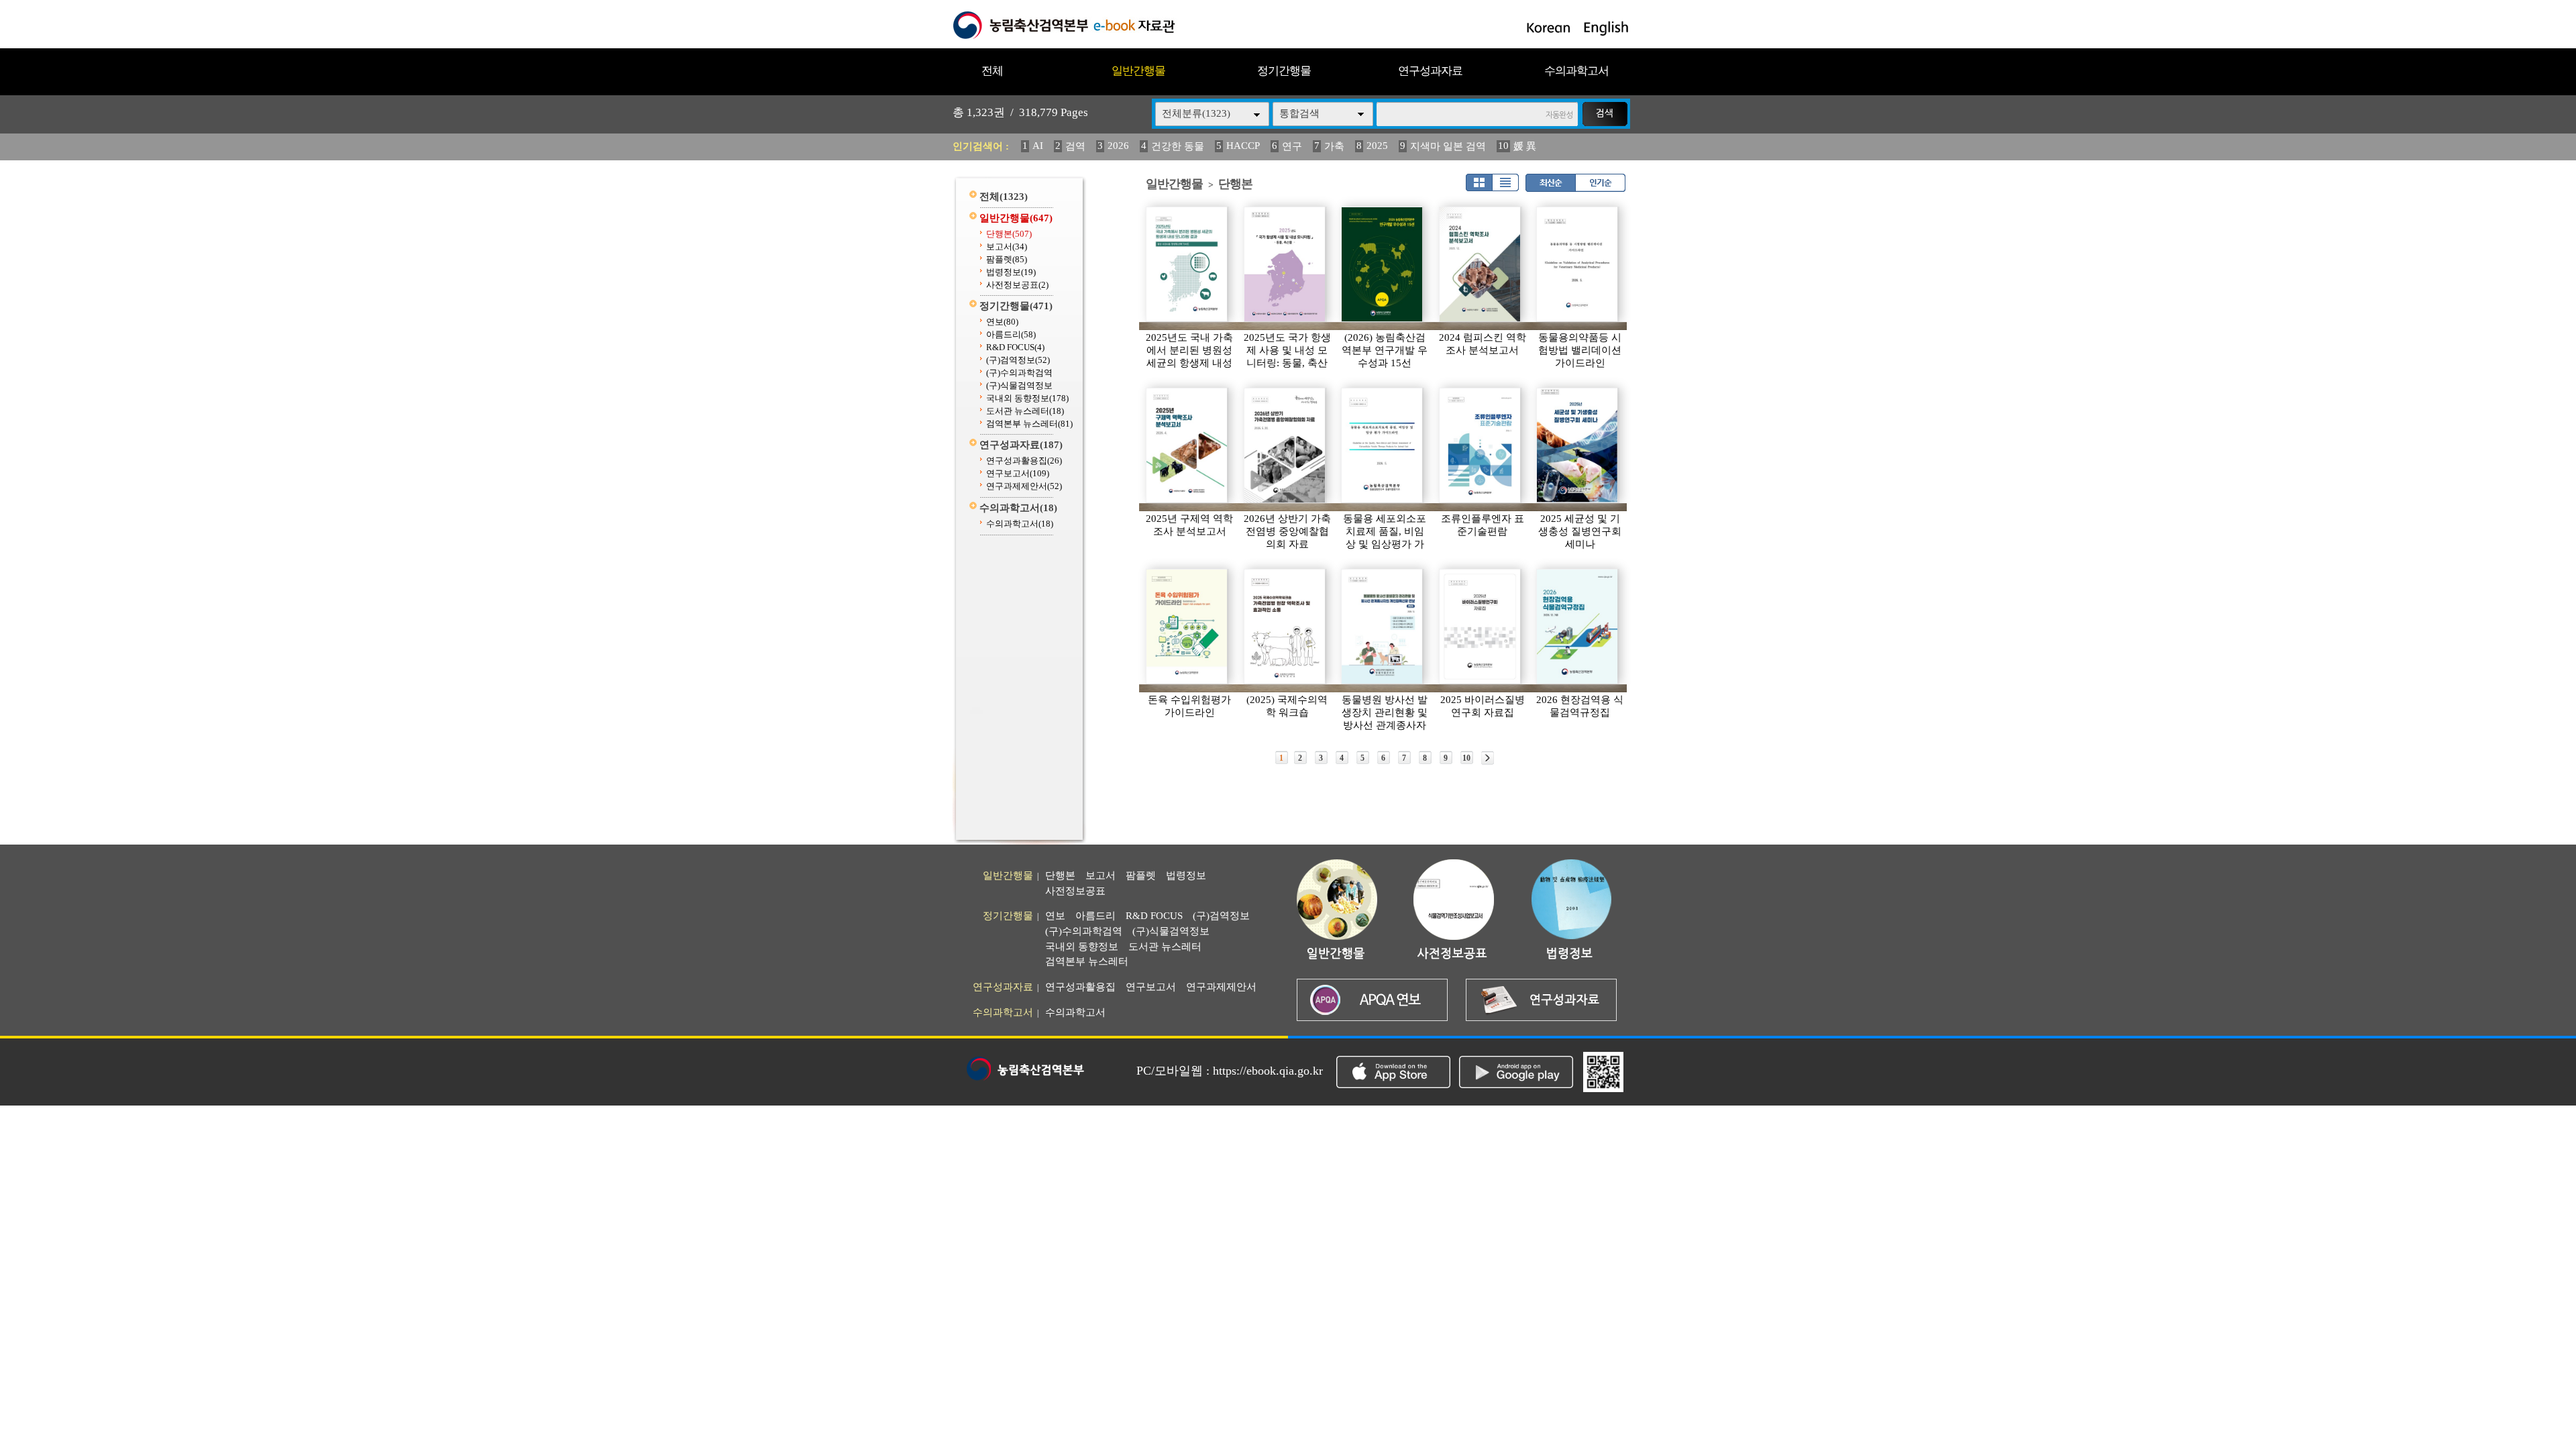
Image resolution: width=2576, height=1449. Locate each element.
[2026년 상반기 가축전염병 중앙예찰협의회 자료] (1285, 445)
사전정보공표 (1017, 285)
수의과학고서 (1576, 71)
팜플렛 (1007, 259)
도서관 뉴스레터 (1025, 411)
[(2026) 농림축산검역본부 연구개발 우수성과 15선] (1383, 264)
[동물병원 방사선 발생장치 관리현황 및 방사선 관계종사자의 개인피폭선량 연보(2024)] (1383, 627)
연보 (1002, 322)
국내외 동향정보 (1027, 398)
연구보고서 (1018, 473)
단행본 (1009, 234)
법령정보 (1011, 272)
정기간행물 (1284, 71)
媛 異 (1525, 146)
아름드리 (1011, 334)
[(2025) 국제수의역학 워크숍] (1285, 627)
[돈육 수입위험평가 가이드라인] (1187, 627)
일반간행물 (1138, 71)
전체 (992, 71)
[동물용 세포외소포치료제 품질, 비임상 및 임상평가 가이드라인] (1383, 445)
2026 (1118, 146)
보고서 (1007, 247)
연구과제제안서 (1024, 486)
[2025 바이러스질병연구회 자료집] (1481, 627)
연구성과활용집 (1024, 461)
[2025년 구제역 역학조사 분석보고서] (1187, 445)
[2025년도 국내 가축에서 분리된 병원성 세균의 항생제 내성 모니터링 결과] (1187, 264)
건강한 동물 (1178, 146)
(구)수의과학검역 (1019, 373)
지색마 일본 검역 (1448, 146)
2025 (1377, 146)
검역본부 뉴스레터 (1029, 424)
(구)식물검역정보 (1019, 385)
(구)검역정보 (1018, 360)
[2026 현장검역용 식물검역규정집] (1578, 627)
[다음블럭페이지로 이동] (1488, 758)
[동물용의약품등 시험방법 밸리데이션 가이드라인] (1578, 264)
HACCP (1243, 146)
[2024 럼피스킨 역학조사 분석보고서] (1481, 264)
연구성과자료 (1430, 71)
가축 (1334, 146)
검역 (1075, 146)
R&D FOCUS (1015, 347)
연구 (1292, 146)
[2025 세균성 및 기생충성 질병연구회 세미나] (1578, 445)
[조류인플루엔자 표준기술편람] (1481, 445)
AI (1038, 146)
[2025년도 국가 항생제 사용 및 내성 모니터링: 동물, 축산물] (1285, 264)
